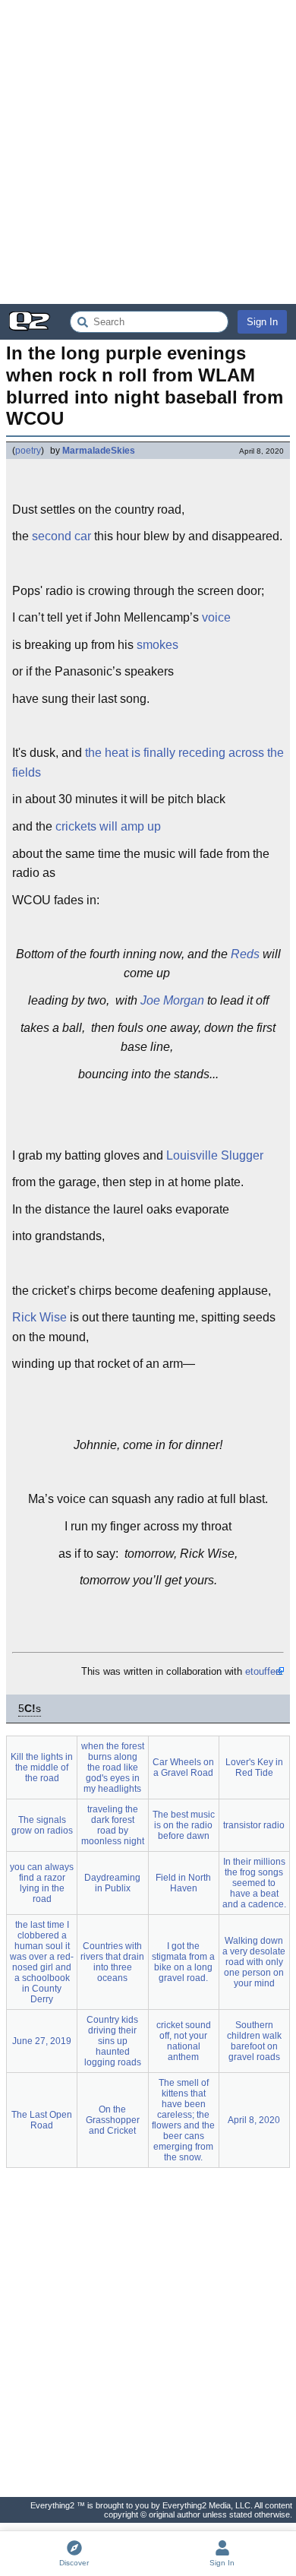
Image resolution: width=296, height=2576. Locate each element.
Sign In (262, 322)
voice (216, 617)
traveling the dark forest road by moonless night (113, 1825)
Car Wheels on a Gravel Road (183, 1767)
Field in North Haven (183, 1883)
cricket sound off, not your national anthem (184, 2041)
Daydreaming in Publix (112, 1883)
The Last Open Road (42, 2120)
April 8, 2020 (254, 2120)
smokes (157, 645)
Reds (245, 954)
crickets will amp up (108, 826)
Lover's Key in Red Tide (254, 1767)
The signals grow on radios (42, 1825)
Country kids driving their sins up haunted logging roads (113, 2041)
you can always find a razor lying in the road (42, 1883)
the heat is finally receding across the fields (148, 763)
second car (61, 536)
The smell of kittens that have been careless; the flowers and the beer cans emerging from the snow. (183, 2120)
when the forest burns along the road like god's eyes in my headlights (113, 1767)
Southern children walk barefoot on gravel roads (254, 2041)
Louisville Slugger (215, 1155)
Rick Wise (39, 1317)
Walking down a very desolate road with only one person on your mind (254, 1962)
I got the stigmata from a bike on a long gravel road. (183, 1962)
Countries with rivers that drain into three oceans (112, 1962)
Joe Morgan (172, 1000)
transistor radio (254, 1825)
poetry (28, 451)
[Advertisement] (148, 152)
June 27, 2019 (42, 2041)
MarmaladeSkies (99, 451)
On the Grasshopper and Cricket (113, 2120)
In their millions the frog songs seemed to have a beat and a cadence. (254, 1883)
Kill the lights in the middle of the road (42, 1767)
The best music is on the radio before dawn (184, 1825)
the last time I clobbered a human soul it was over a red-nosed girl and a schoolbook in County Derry (42, 1962)
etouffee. (265, 1671)
